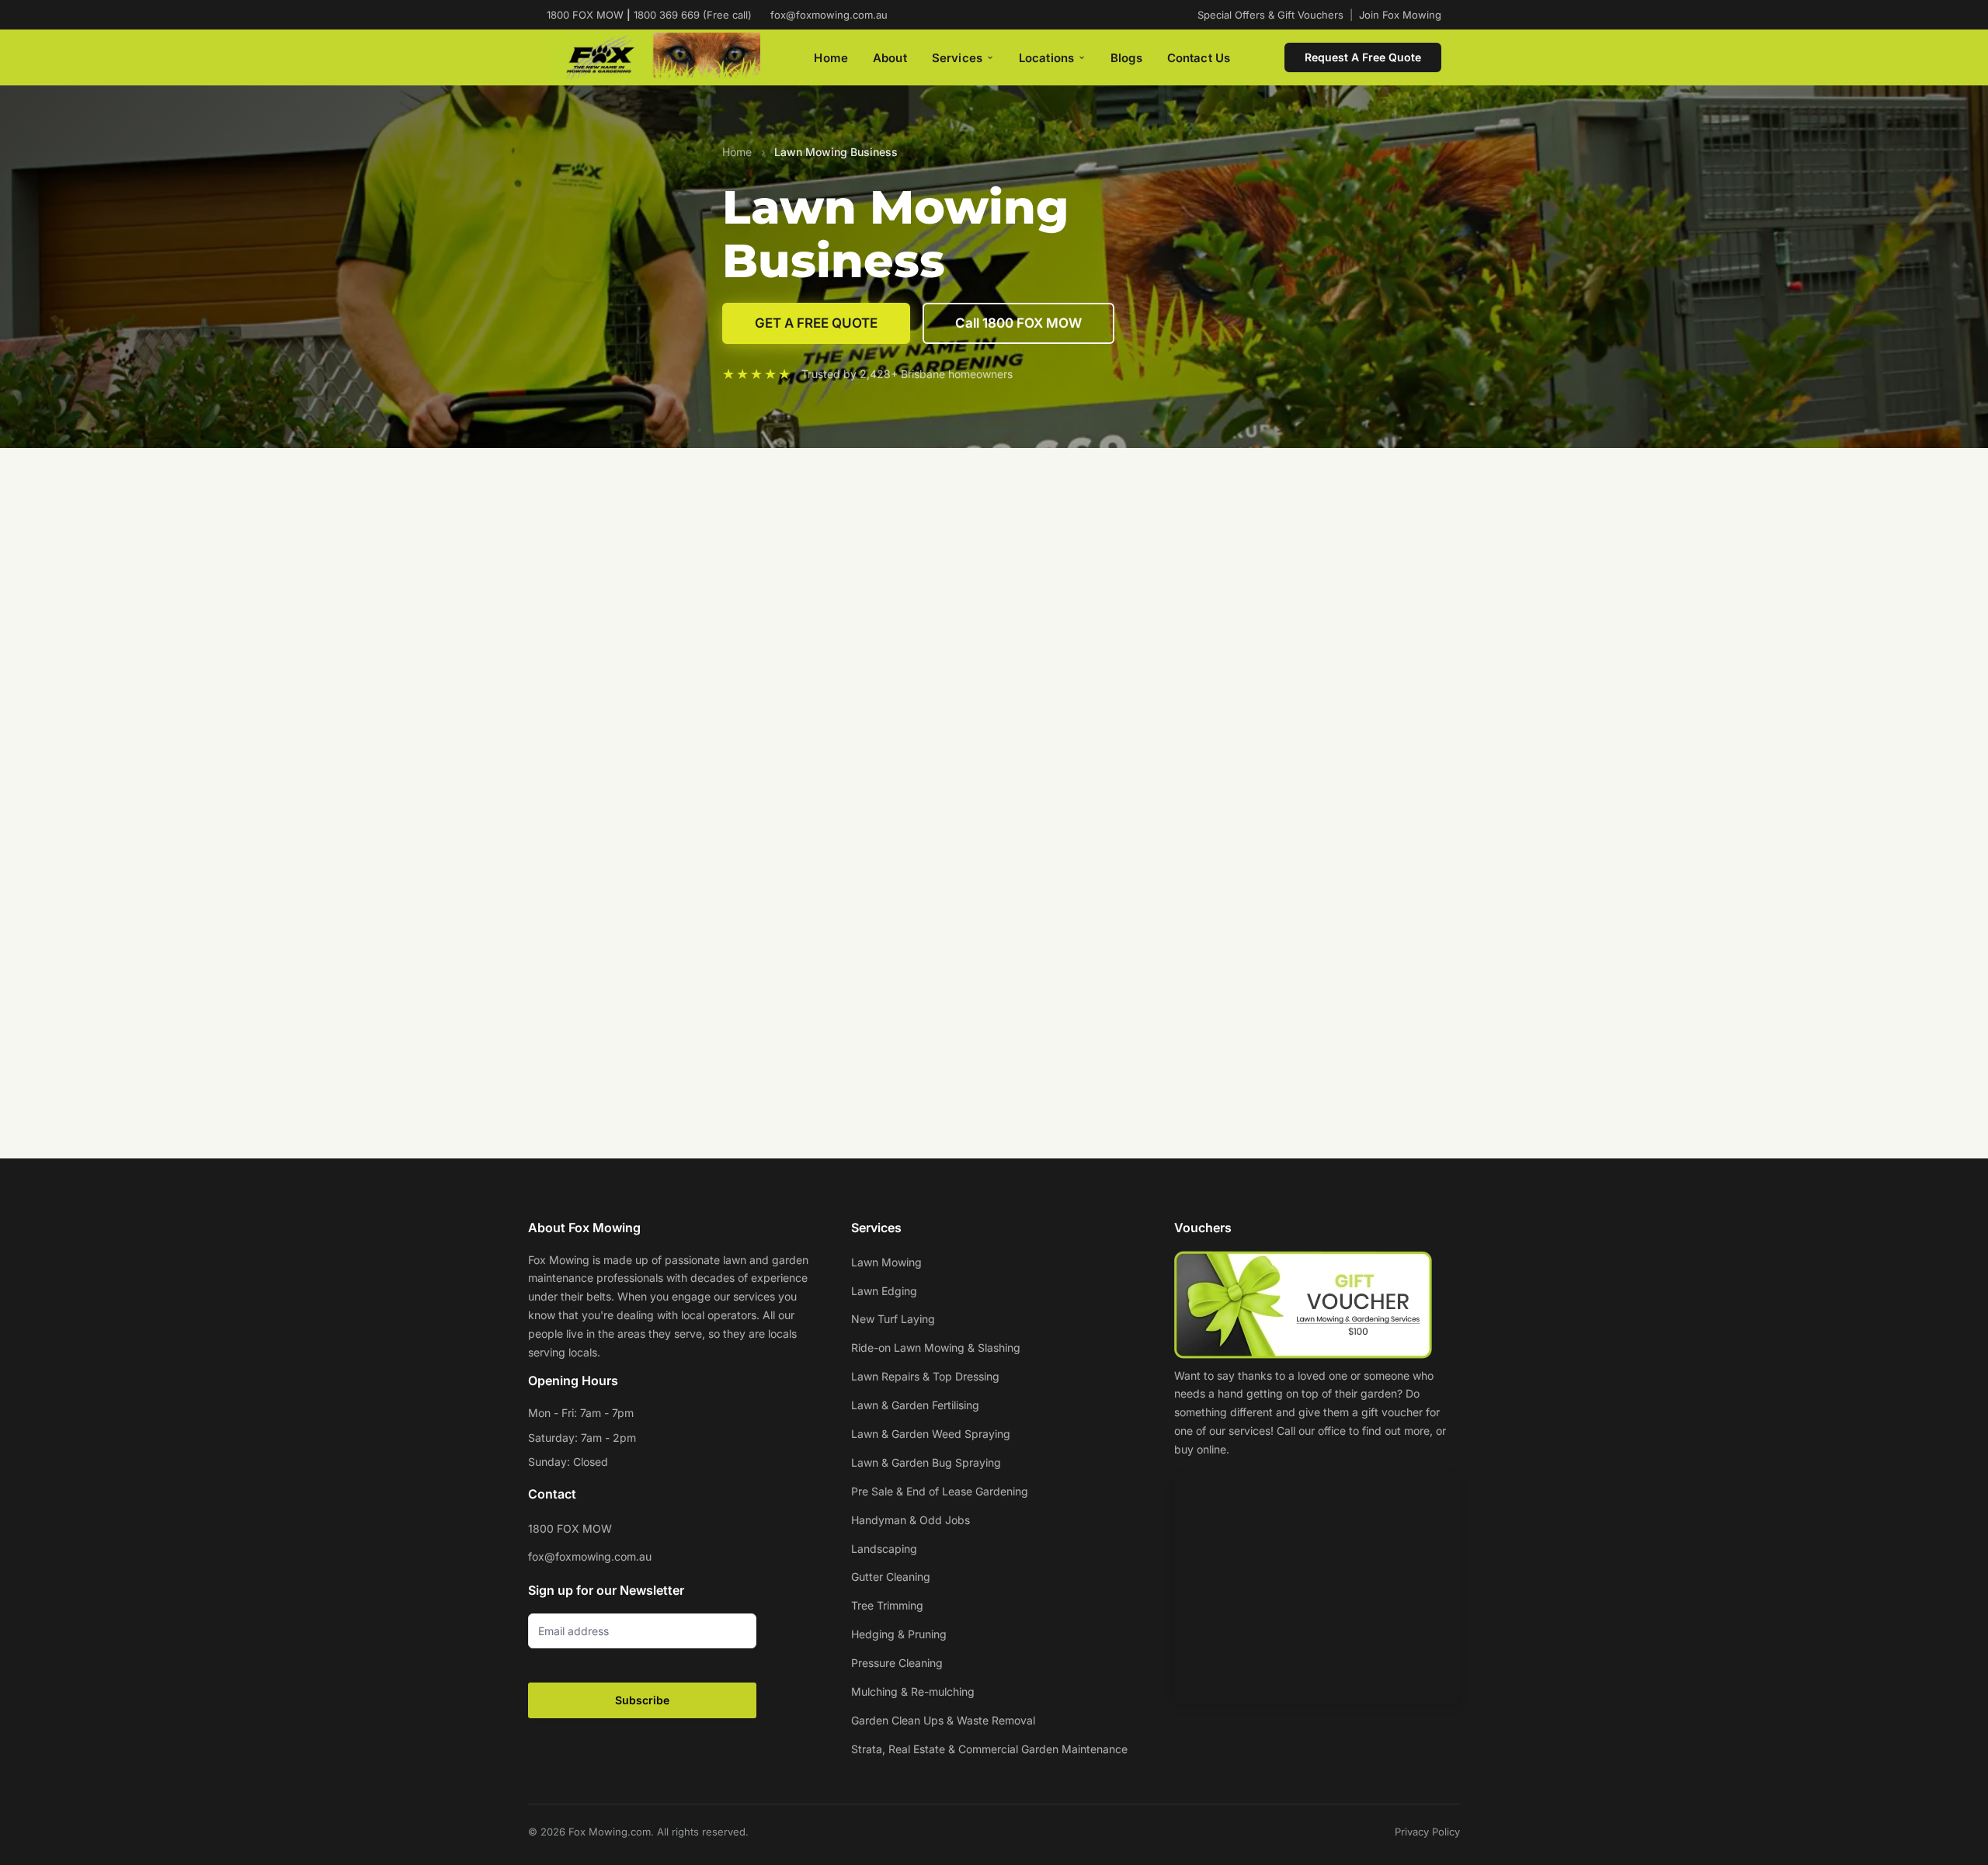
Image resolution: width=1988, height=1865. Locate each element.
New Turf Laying (893, 1319)
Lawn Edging (884, 1291)
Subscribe (642, 1700)
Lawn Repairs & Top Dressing (925, 1376)
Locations (1046, 58)
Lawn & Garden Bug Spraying (926, 1462)
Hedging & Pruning (899, 1634)
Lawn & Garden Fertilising (915, 1405)
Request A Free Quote (1363, 57)
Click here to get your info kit (994, 566)
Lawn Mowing (886, 1262)
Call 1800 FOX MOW (1018, 323)
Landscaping (884, 1549)
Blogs (1126, 58)
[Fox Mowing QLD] (653, 58)
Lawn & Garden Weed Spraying (931, 1434)
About (890, 58)
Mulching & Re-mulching (913, 1691)
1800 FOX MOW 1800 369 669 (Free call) (649, 15)
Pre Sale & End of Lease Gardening (940, 1491)
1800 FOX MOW (570, 1528)
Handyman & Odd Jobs (911, 1520)
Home (831, 58)
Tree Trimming (887, 1605)
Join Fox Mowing (1400, 15)
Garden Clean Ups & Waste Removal (943, 1720)
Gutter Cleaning (891, 1577)
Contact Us (1199, 58)
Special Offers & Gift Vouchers (1270, 15)
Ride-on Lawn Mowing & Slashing (936, 1348)
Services (957, 58)
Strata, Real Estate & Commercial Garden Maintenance (989, 1749)
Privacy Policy (1427, 1832)
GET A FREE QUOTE (816, 323)
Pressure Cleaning (897, 1663)
